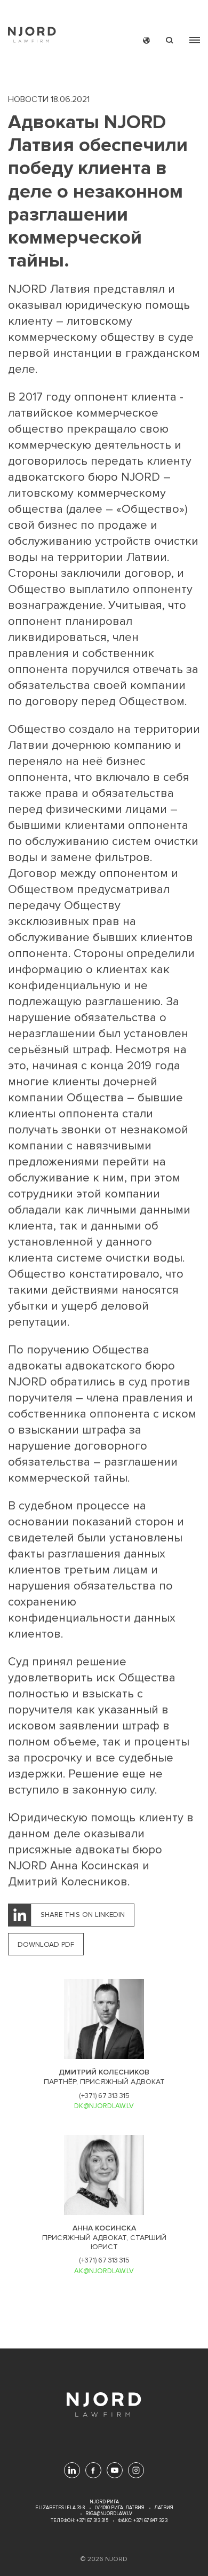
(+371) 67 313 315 (104, 2096)
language (146, 40)
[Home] (32, 36)
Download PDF (46, 1944)
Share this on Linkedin (83, 1915)
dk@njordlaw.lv (104, 2106)
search (170, 40)
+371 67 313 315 (92, 2521)
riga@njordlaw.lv (109, 2514)
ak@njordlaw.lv (104, 2271)
